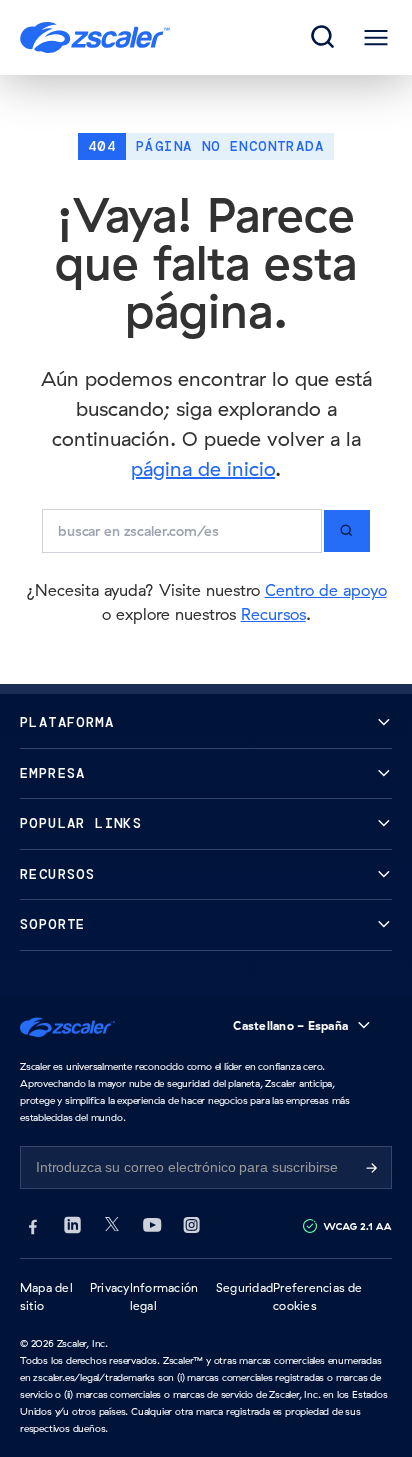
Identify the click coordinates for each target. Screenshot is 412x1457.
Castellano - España (290, 1025)
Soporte (53, 924)
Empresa (53, 773)
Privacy (110, 1287)
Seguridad (244, 1287)
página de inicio (203, 468)
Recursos (273, 614)
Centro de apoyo (326, 590)
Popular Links (81, 823)
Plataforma (67, 722)
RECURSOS (57, 874)
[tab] (324, 38)
